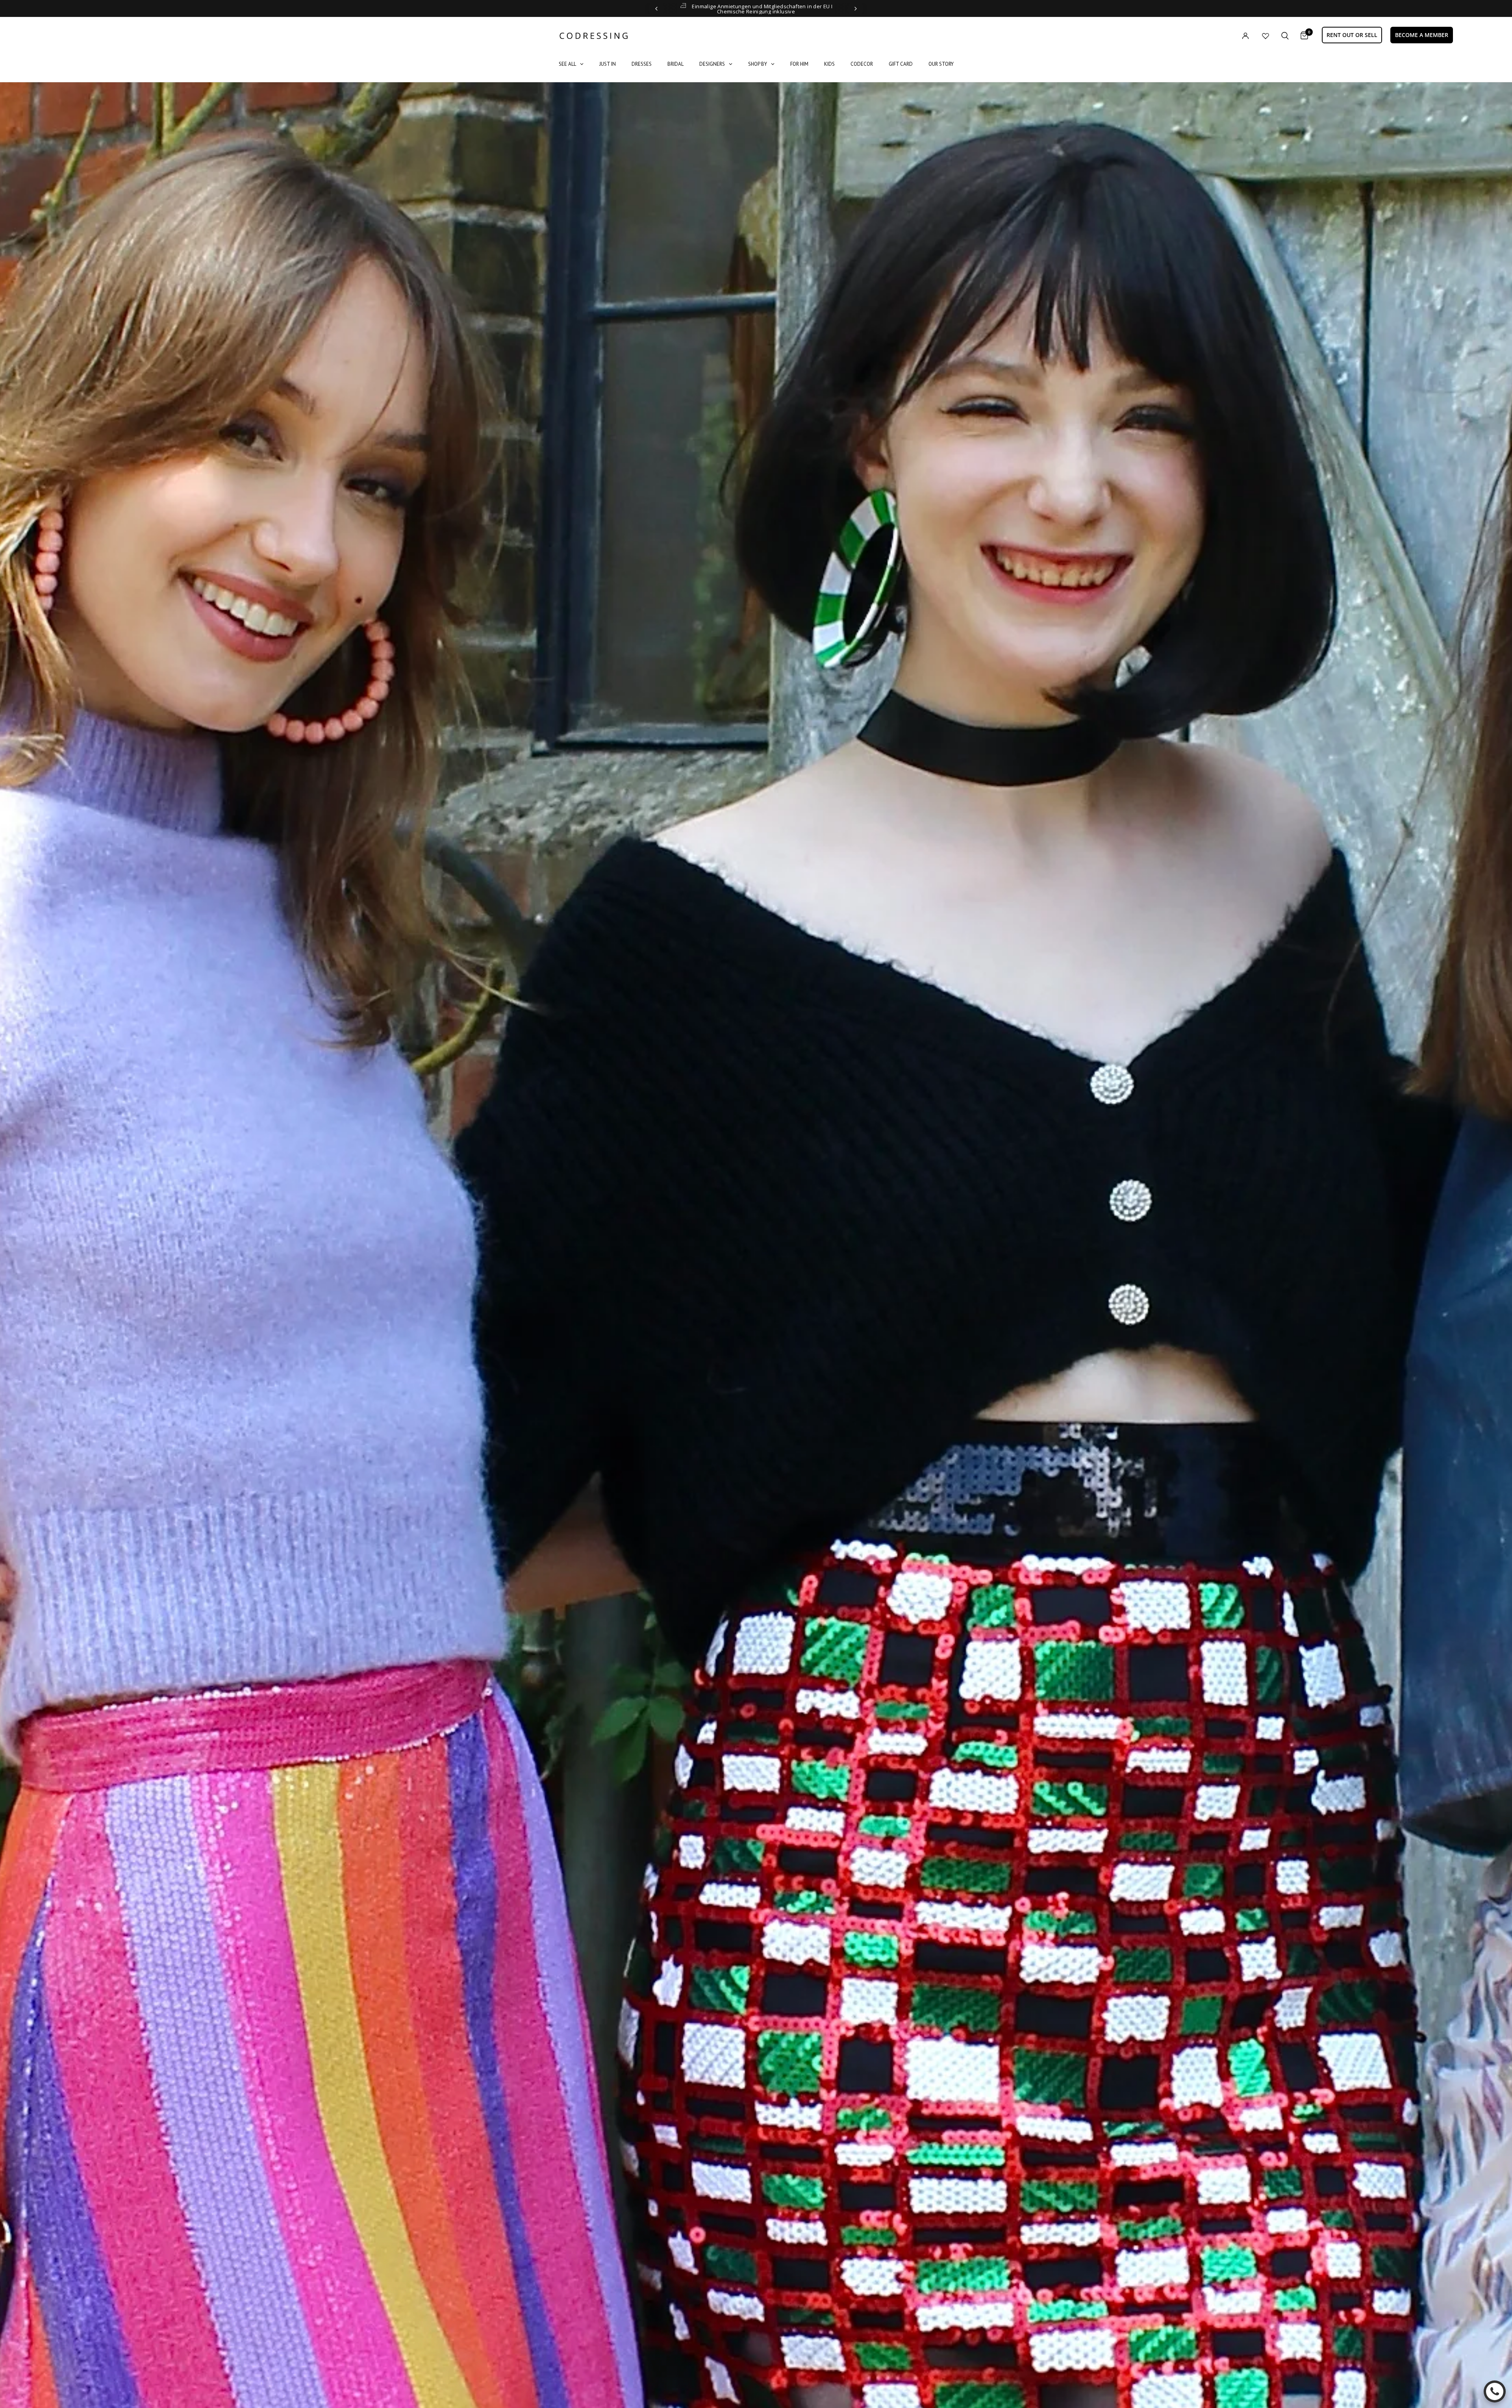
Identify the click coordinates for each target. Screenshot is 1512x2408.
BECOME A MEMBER (1422, 35)
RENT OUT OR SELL (1352, 35)
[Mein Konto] (1229, 36)
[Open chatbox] (1495, 2391)
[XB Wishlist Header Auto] (1266, 36)
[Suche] (1285, 36)
